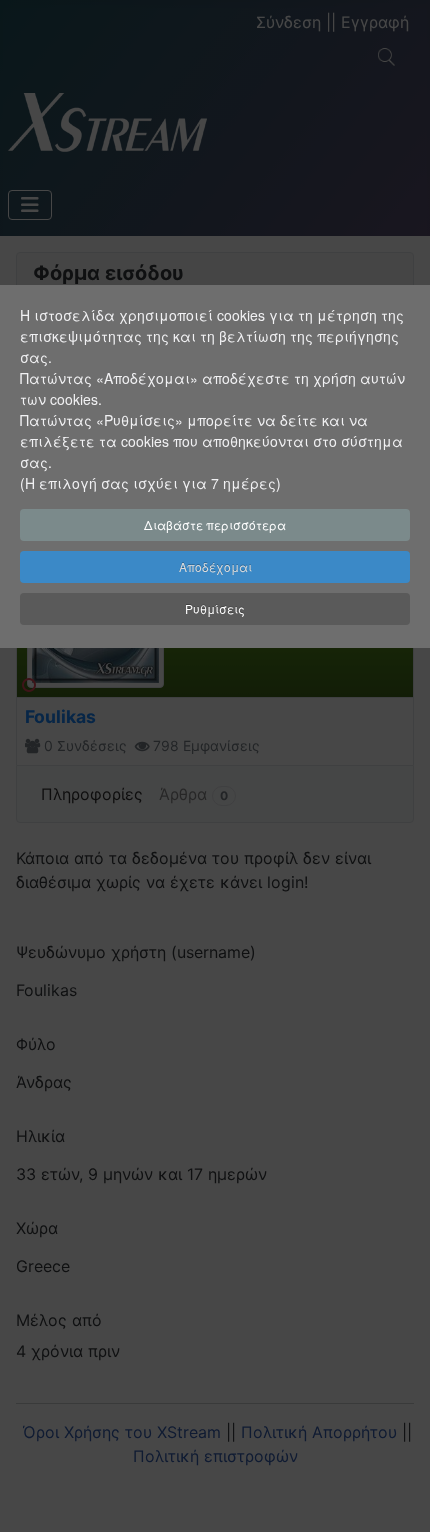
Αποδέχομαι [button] (215, 566)
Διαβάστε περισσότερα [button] (215, 524)
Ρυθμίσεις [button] (215, 608)
